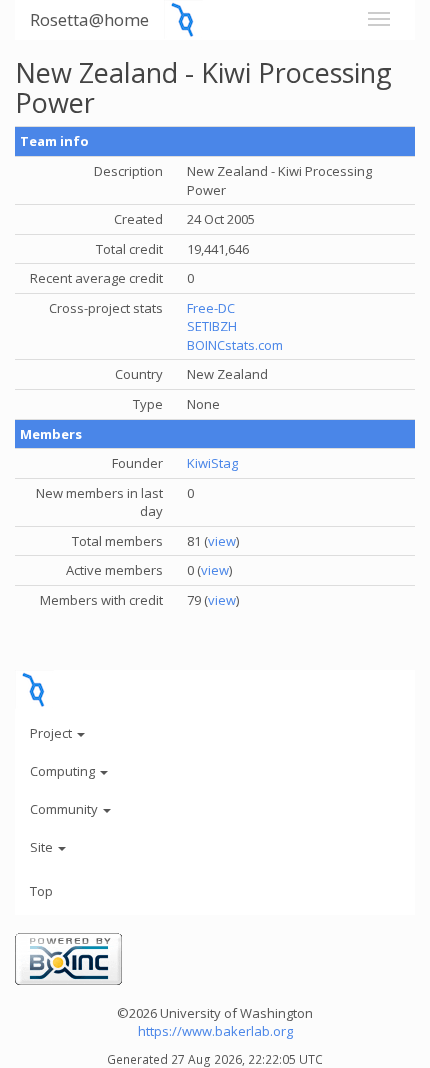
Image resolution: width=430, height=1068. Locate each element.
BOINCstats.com (235, 345)
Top (41, 891)
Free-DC (211, 308)
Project (52, 733)
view (222, 541)
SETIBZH (212, 326)
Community (65, 809)
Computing (64, 771)
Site (43, 847)
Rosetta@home (89, 19)
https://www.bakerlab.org (215, 1031)
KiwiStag (212, 463)
